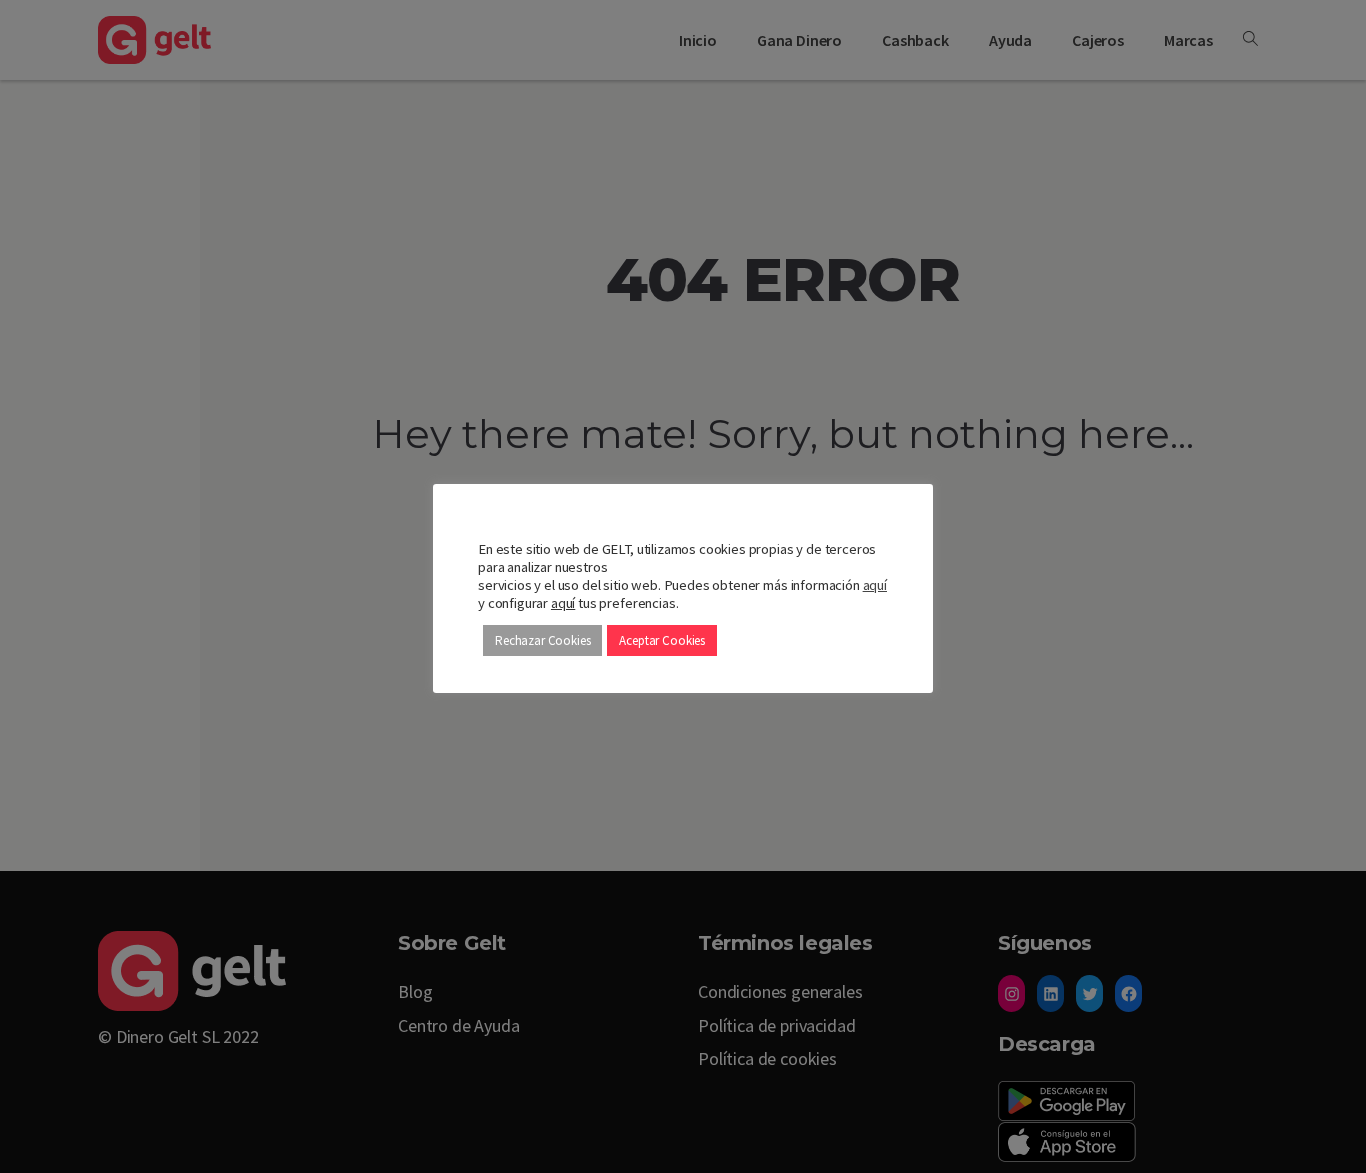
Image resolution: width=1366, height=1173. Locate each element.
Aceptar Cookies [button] (662, 640)
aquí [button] (563, 603)
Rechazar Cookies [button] (542, 640)
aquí (875, 585)
